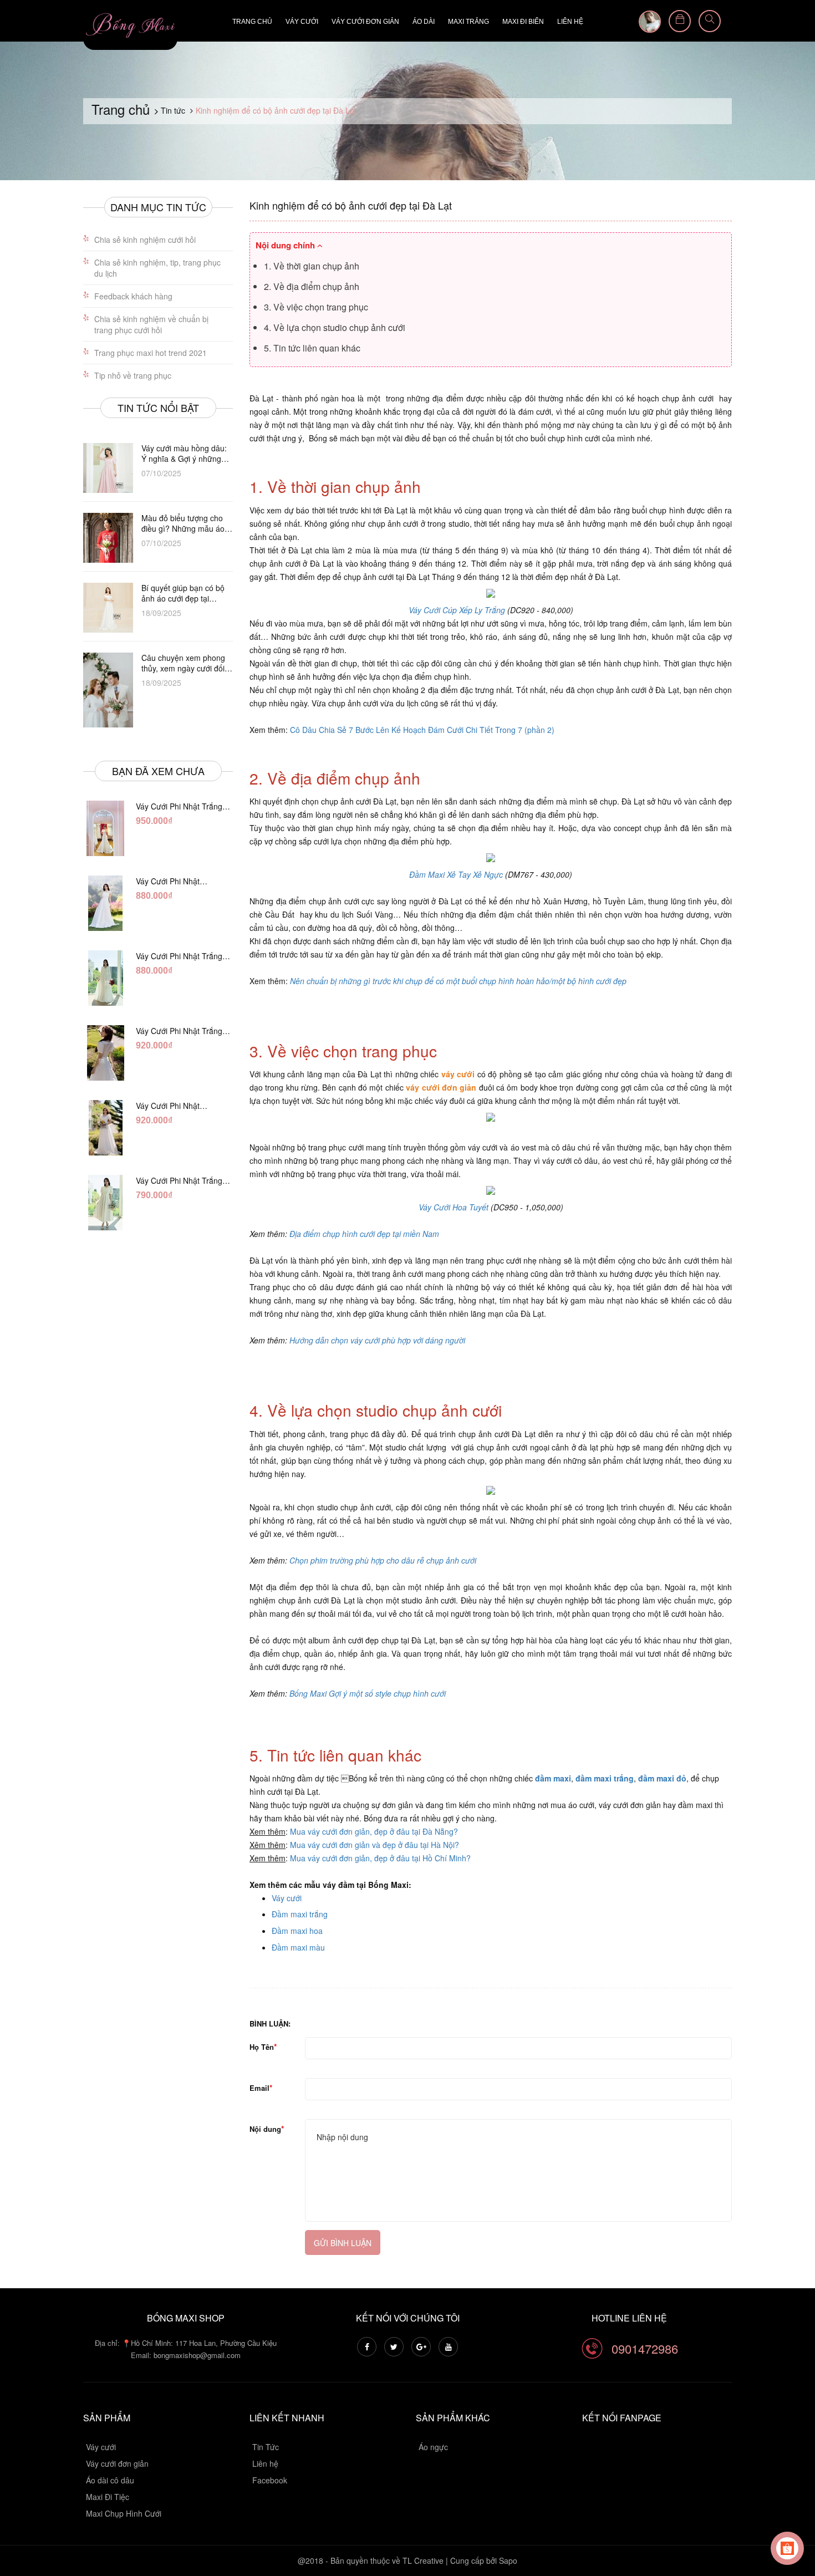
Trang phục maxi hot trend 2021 (151, 353)
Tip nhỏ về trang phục (133, 375)
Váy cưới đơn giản (365, 22)
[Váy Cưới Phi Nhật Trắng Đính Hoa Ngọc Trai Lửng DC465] (105, 1203)
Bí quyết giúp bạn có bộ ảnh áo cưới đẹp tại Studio (183, 593)
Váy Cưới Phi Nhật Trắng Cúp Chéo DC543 (178, 881)
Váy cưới (302, 22)
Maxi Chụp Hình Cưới (124, 2513)
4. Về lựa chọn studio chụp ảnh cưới (335, 327)
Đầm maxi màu (298, 1947)
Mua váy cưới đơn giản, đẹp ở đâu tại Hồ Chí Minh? (380, 1858)
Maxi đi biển (523, 22)
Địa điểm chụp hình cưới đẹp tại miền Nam (364, 1234)
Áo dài (424, 22)
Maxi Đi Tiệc (108, 2497)
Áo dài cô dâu (110, 2480)
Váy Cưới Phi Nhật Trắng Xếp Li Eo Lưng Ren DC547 (179, 1031)
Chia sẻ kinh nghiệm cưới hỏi (145, 240)
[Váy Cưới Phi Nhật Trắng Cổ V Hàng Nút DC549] (105, 978)
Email (259, 2088)
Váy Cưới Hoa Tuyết (455, 1207)
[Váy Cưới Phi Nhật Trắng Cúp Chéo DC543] (105, 903)
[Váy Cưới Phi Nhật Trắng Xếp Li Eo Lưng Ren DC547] (105, 1053)
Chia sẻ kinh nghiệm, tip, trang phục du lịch (157, 268)
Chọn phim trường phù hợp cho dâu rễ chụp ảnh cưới (383, 1560)
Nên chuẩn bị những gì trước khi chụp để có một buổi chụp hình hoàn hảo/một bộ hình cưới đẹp (458, 981)
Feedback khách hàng (133, 296)
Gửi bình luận (343, 2243)
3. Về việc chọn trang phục (316, 307)
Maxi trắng (468, 22)
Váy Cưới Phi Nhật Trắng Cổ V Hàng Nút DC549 (179, 956)
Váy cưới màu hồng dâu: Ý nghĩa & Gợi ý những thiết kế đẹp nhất (184, 454)
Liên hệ (570, 22)
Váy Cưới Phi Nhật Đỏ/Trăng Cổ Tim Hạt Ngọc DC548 (173, 1106)
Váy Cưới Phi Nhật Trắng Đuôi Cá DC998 (179, 806)
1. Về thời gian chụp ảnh (312, 266)
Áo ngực (433, 2447)
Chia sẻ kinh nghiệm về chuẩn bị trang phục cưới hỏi (151, 324)
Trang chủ (252, 22)
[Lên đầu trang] (793, 2507)
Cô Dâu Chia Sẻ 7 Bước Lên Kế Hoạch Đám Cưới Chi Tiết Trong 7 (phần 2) (422, 730)
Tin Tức (266, 2447)
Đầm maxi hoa (297, 1931)
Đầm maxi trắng (300, 1914)
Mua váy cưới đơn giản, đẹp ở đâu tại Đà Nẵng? (374, 1831)
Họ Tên (262, 2047)
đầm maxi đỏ (662, 1778)
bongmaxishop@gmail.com (197, 2355)
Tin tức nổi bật (158, 408)
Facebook (270, 2480)
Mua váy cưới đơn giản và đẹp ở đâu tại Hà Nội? (375, 1845)
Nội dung (265, 2129)
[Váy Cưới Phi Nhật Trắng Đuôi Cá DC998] (105, 828)
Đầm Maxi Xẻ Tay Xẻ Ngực (456, 874)
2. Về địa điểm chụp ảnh (312, 286)
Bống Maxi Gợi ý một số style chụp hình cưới (368, 1693)
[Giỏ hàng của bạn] (680, 21)
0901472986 (645, 2348)
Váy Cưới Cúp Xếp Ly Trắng (458, 610)
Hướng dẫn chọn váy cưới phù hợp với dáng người (377, 1340)
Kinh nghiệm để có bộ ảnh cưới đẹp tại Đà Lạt (351, 205)
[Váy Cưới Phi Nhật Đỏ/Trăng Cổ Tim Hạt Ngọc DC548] (105, 1128)
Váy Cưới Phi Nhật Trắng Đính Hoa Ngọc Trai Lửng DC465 (181, 1180)
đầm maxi (553, 1778)
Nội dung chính (286, 245)
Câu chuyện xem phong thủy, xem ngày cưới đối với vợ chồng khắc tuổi (183, 663)
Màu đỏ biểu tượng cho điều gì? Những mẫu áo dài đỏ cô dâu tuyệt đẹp (183, 523)
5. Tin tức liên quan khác (312, 348)
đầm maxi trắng (605, 1778)
